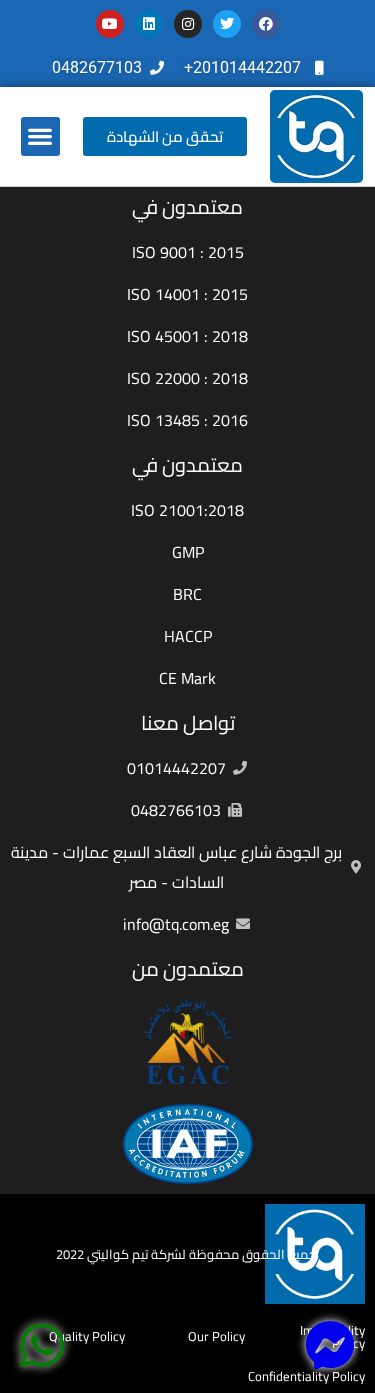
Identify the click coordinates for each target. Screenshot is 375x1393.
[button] (40, 136)
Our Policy (216, 1336)
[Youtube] (110, 24)
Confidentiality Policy (306, 1376)
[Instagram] (188, 24)
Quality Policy (87, 1336)
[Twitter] (227, 24)
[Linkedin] (149, 24)
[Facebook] (266, 24)
